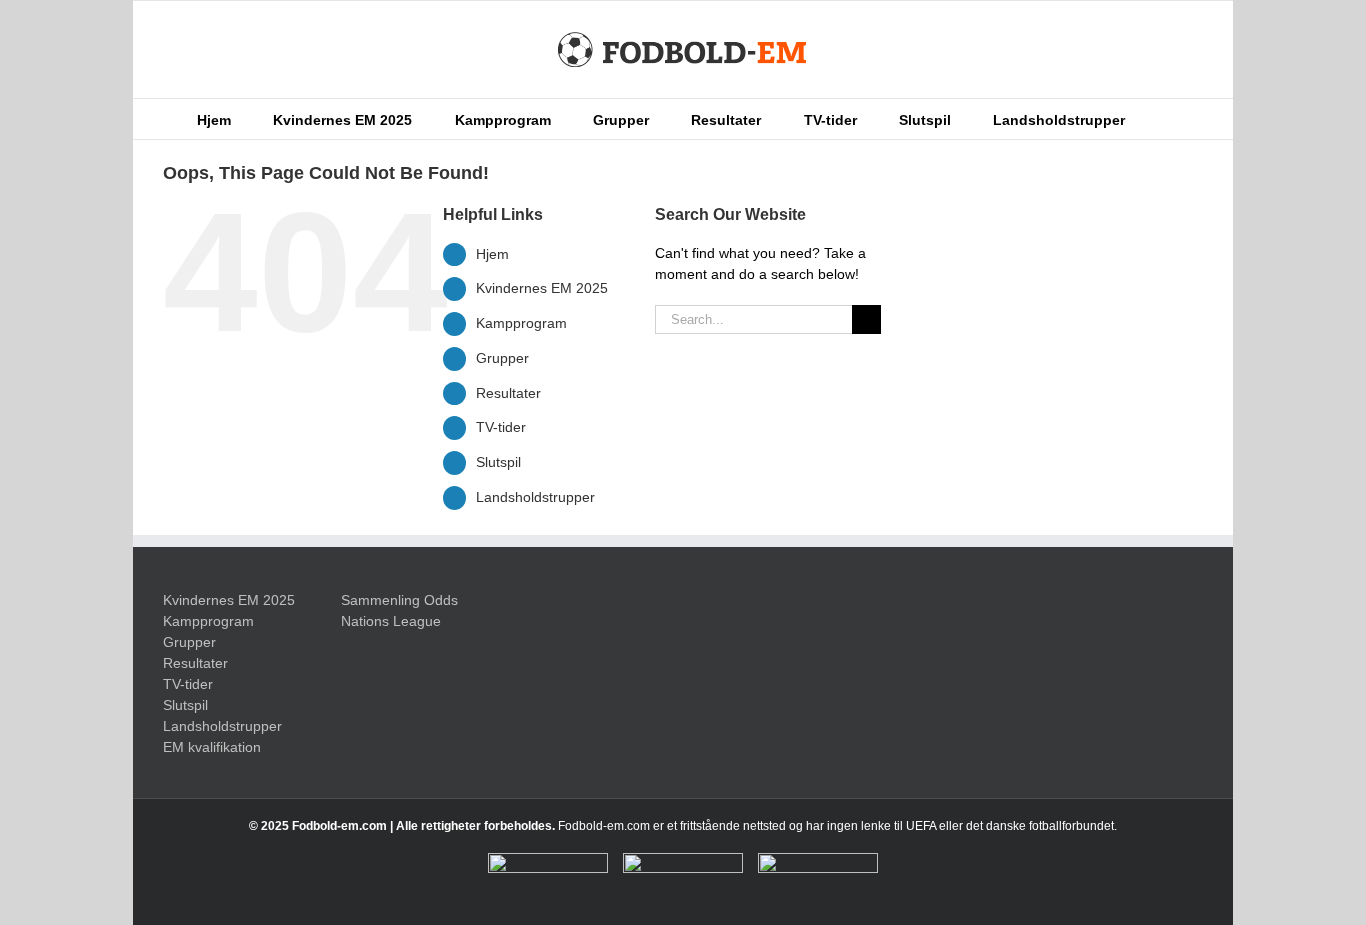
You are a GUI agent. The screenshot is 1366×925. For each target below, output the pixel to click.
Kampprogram (521, 323)
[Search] (1155, 119)
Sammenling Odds (399, 600)
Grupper (502, 358)
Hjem (492, 254)
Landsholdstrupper (535, 497)
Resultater (508, 393)
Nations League (391, 621)
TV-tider (501, 427)
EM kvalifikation (212, 747)
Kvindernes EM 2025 (542, 288)
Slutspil (498, 462)
